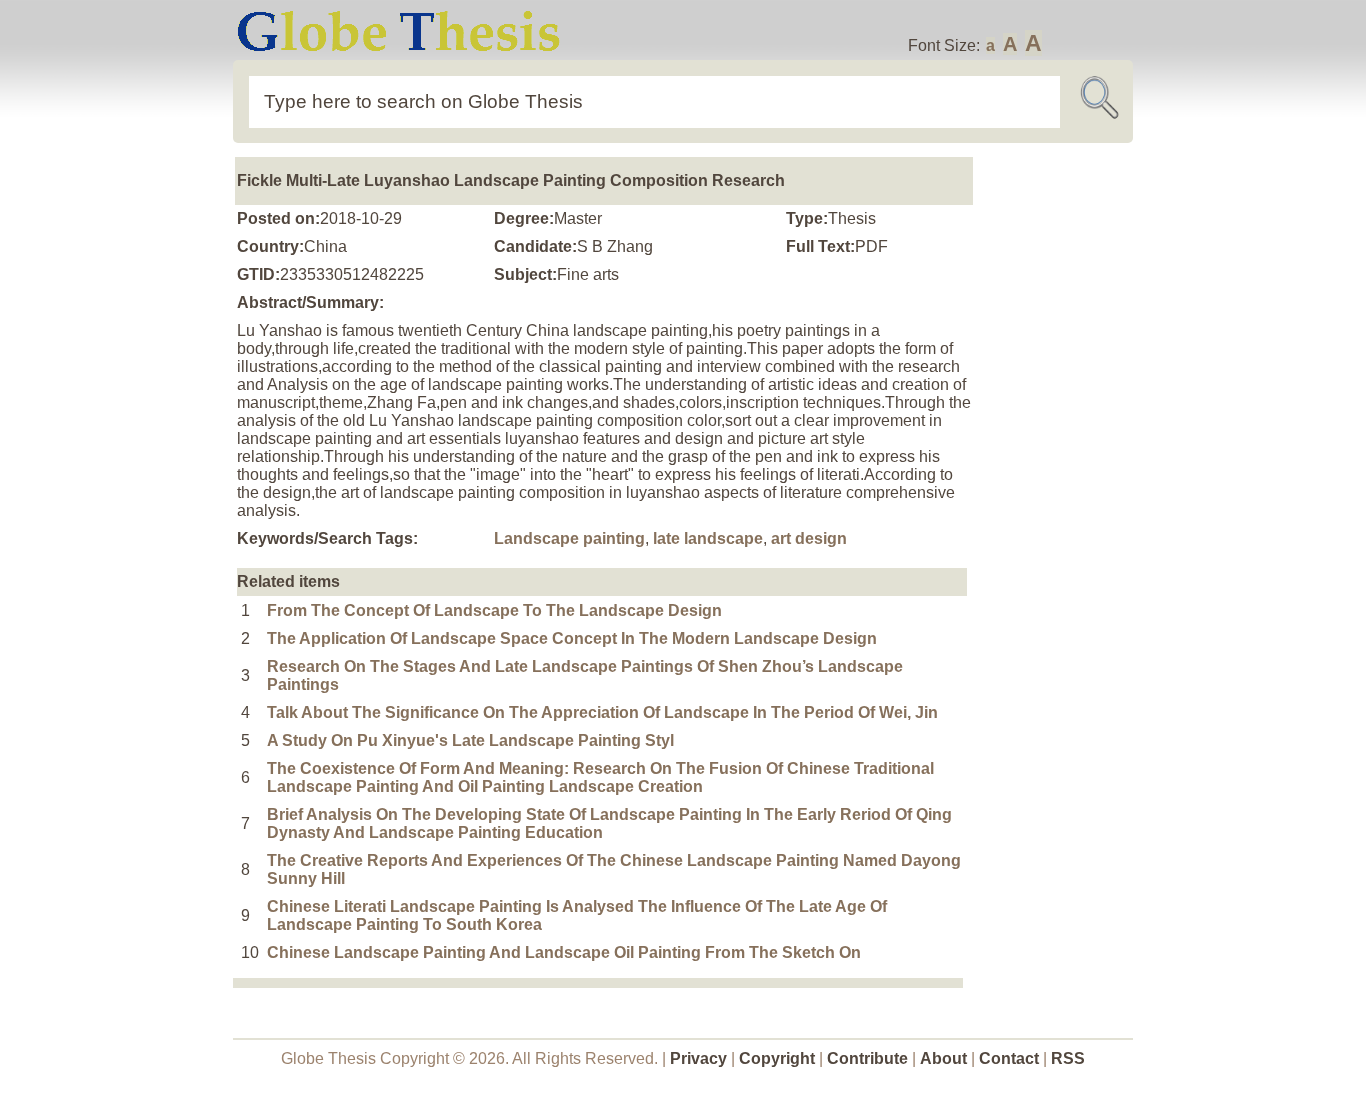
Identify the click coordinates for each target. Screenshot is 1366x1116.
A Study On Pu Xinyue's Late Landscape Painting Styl (470, 740)
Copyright (777, 1058)
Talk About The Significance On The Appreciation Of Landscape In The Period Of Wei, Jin (602, 712)
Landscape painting (569, 538)
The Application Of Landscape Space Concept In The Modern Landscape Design (572, 638)
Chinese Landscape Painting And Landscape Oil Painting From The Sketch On (564, 952)
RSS (1068, 1058)
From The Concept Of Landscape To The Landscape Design (494, 610)
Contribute (867, 1058)
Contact (1011, 1058)
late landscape (708, 538)
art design (809, 538)
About (943, 1058)
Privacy (698, 1058)
